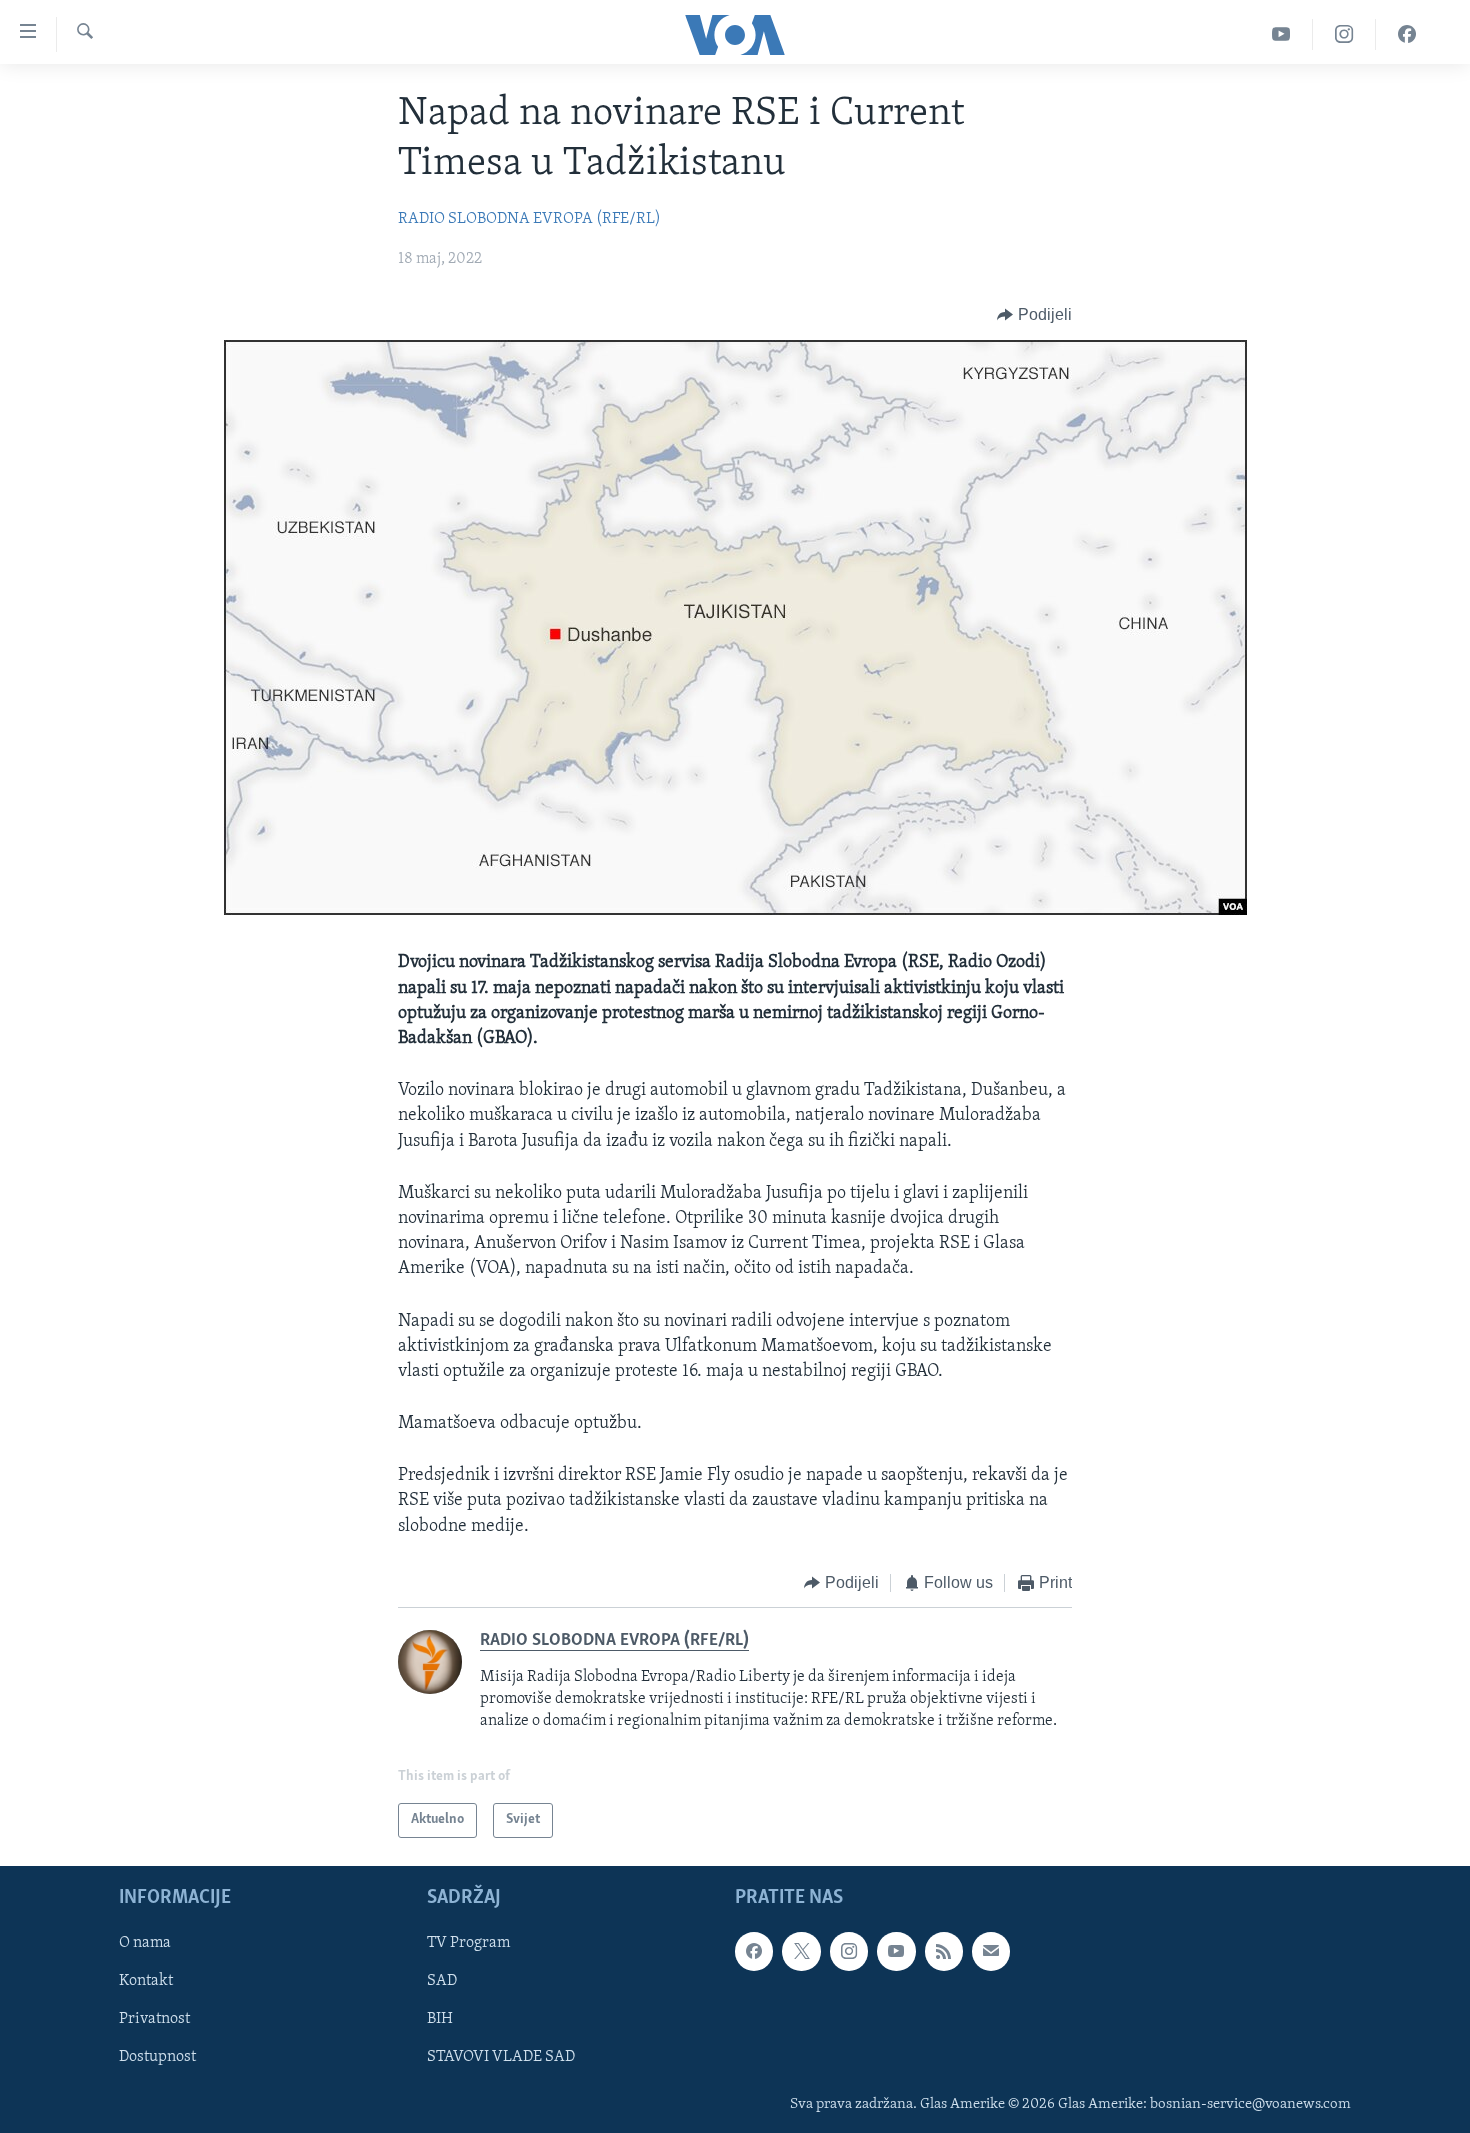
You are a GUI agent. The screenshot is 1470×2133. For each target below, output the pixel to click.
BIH (440, 2019)
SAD (442, 1981)
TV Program (468, 1943)
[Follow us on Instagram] (849, 1951)
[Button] (1034, 315)
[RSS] (944, 1951)
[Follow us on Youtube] (896, 1951)
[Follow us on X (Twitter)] (801, 1951)
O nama (145, 1943)
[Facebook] (1407, 34)
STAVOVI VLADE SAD (501, 2057)
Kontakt (146, 1981)
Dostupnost (157, 2057)
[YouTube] (1281, 34)
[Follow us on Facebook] (754, 1951)
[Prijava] (991, 1951)
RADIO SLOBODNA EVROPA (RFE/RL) (529, 219)
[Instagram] (1344, 34)
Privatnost (154, 2019)
